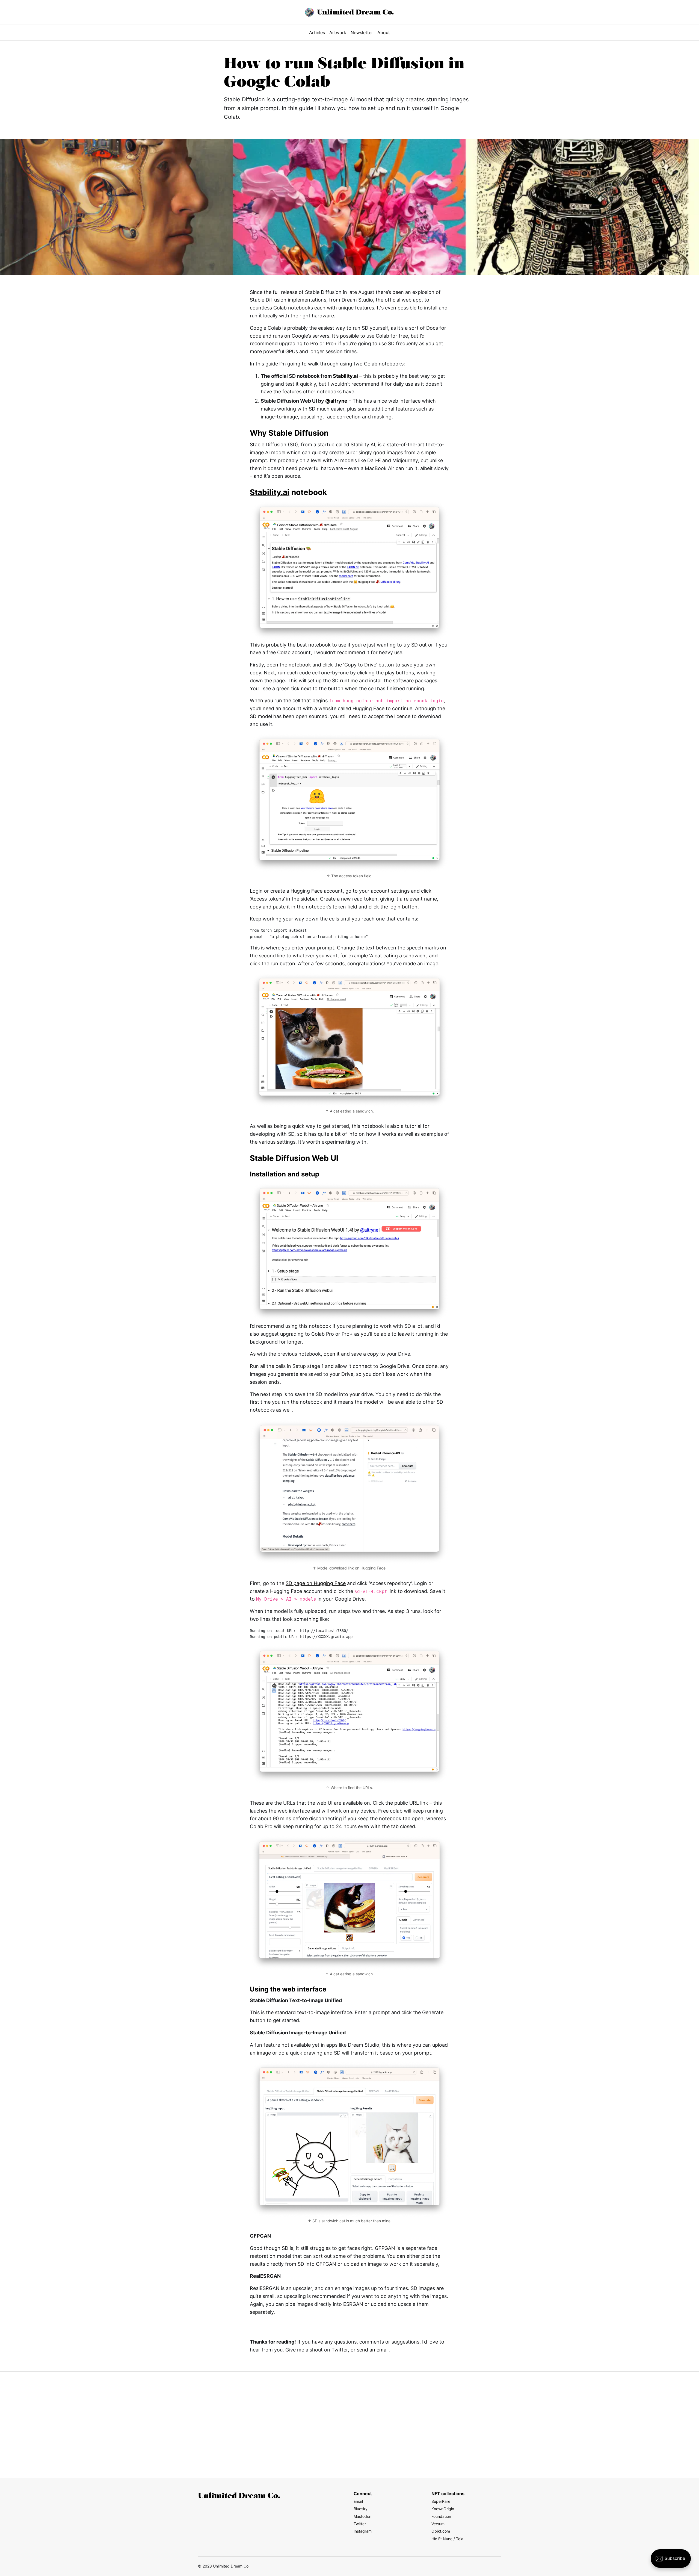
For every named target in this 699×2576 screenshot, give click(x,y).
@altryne (336, 401)
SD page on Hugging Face (316, 1583)
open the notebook (289, 665)
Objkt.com (441, 2531)
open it (332, 1354)
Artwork (338, 33)
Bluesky (361, 2509)
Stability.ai (345, 376)
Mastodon (362, 2516)
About (384, 33)
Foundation (441, 2516)
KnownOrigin (443, 2509)
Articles (317, 33)
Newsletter (362, 33)
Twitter (340, 2350)
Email (358, 2501)
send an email (373, 2350)
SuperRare (441, 2501)
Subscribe (675, 2558)
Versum (438, 2524)
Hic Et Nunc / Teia (447, 2539)
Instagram (363, 2531)
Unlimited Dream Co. (355, 12)
